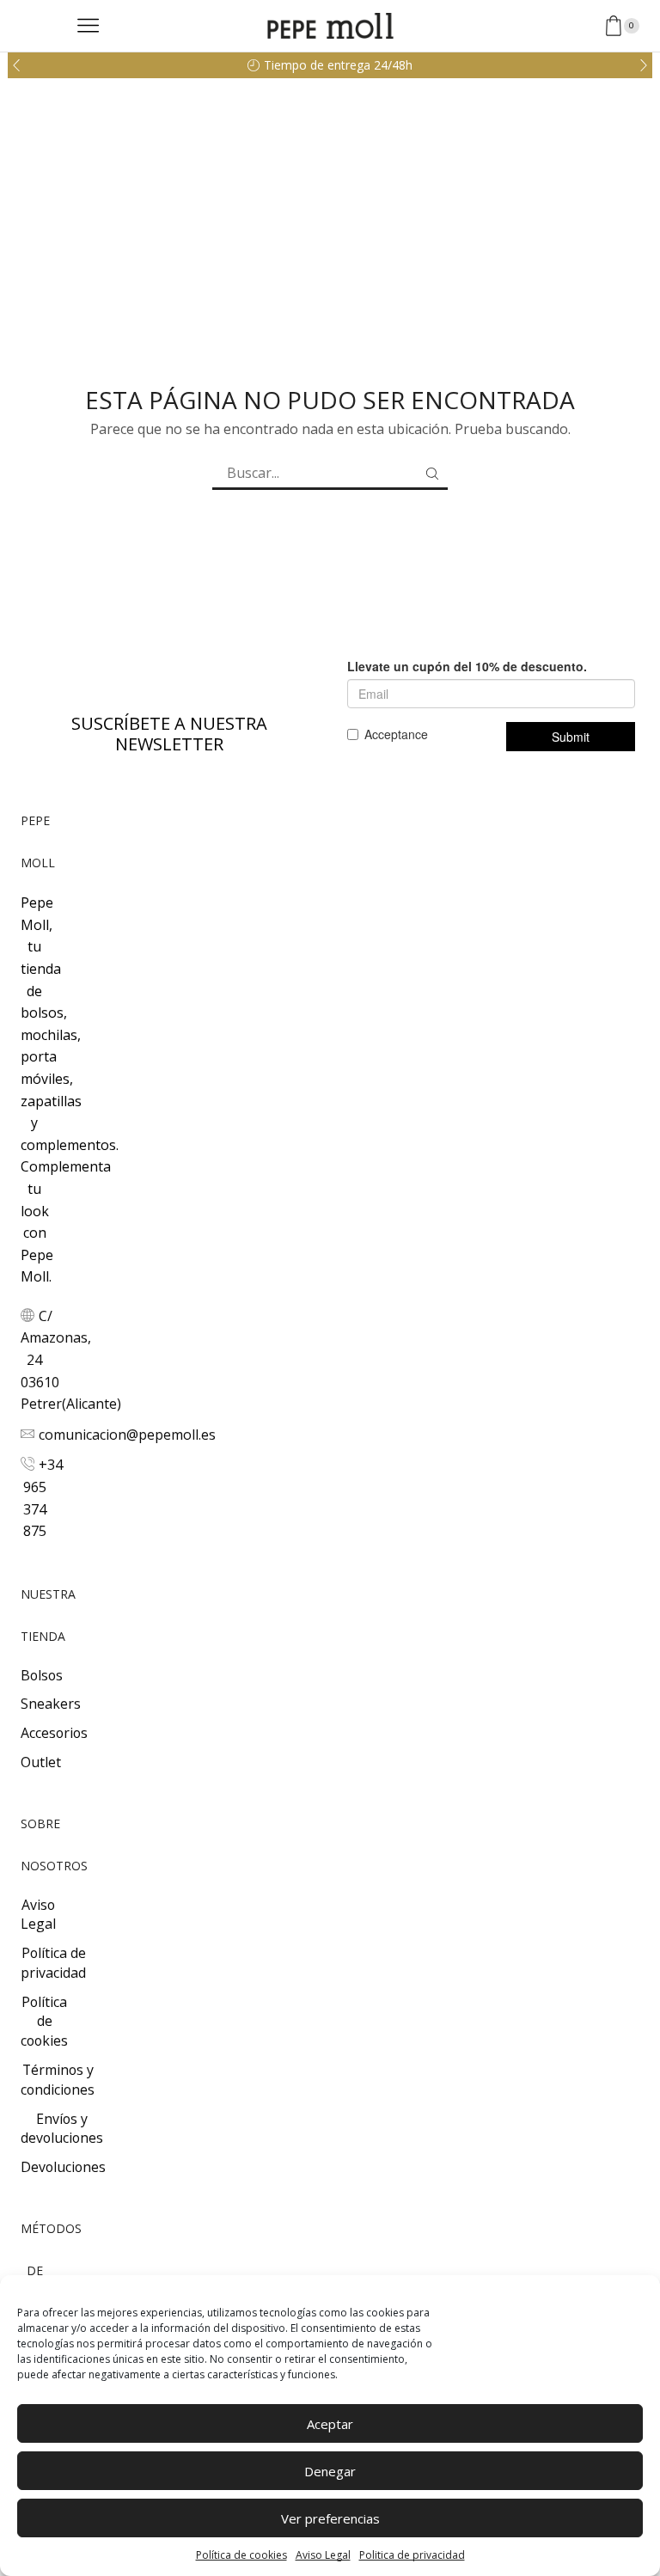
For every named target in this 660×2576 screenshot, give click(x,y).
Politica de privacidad (412, 2555)
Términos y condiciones (58, 2080)
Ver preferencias (330, 2518)
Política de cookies (241, 2555)
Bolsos (42, 1675)
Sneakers (51, 1704)
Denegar (330, 2471)
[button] (16, 65)
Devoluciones (63, 2167)
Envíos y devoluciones (62, 2129)
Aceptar (330, 2424)
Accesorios (54, 1733)
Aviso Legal (323, 2555)
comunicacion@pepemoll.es (127, 1435)
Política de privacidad (53, 1963)
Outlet (41, 1762)
